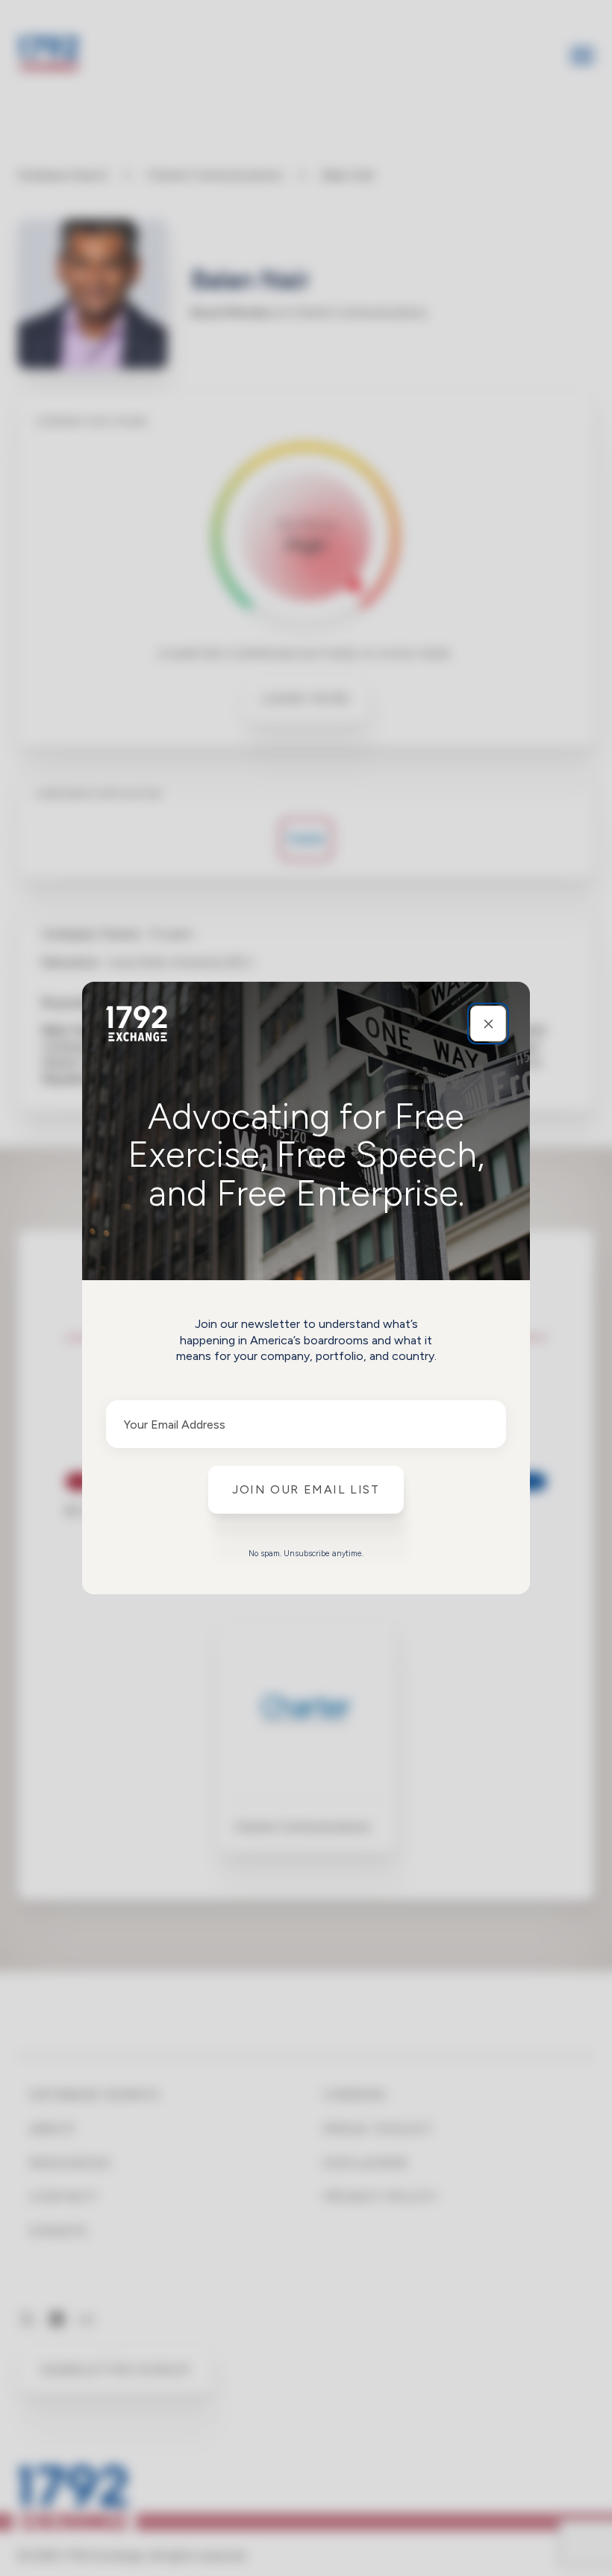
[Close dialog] (488, 1024)
